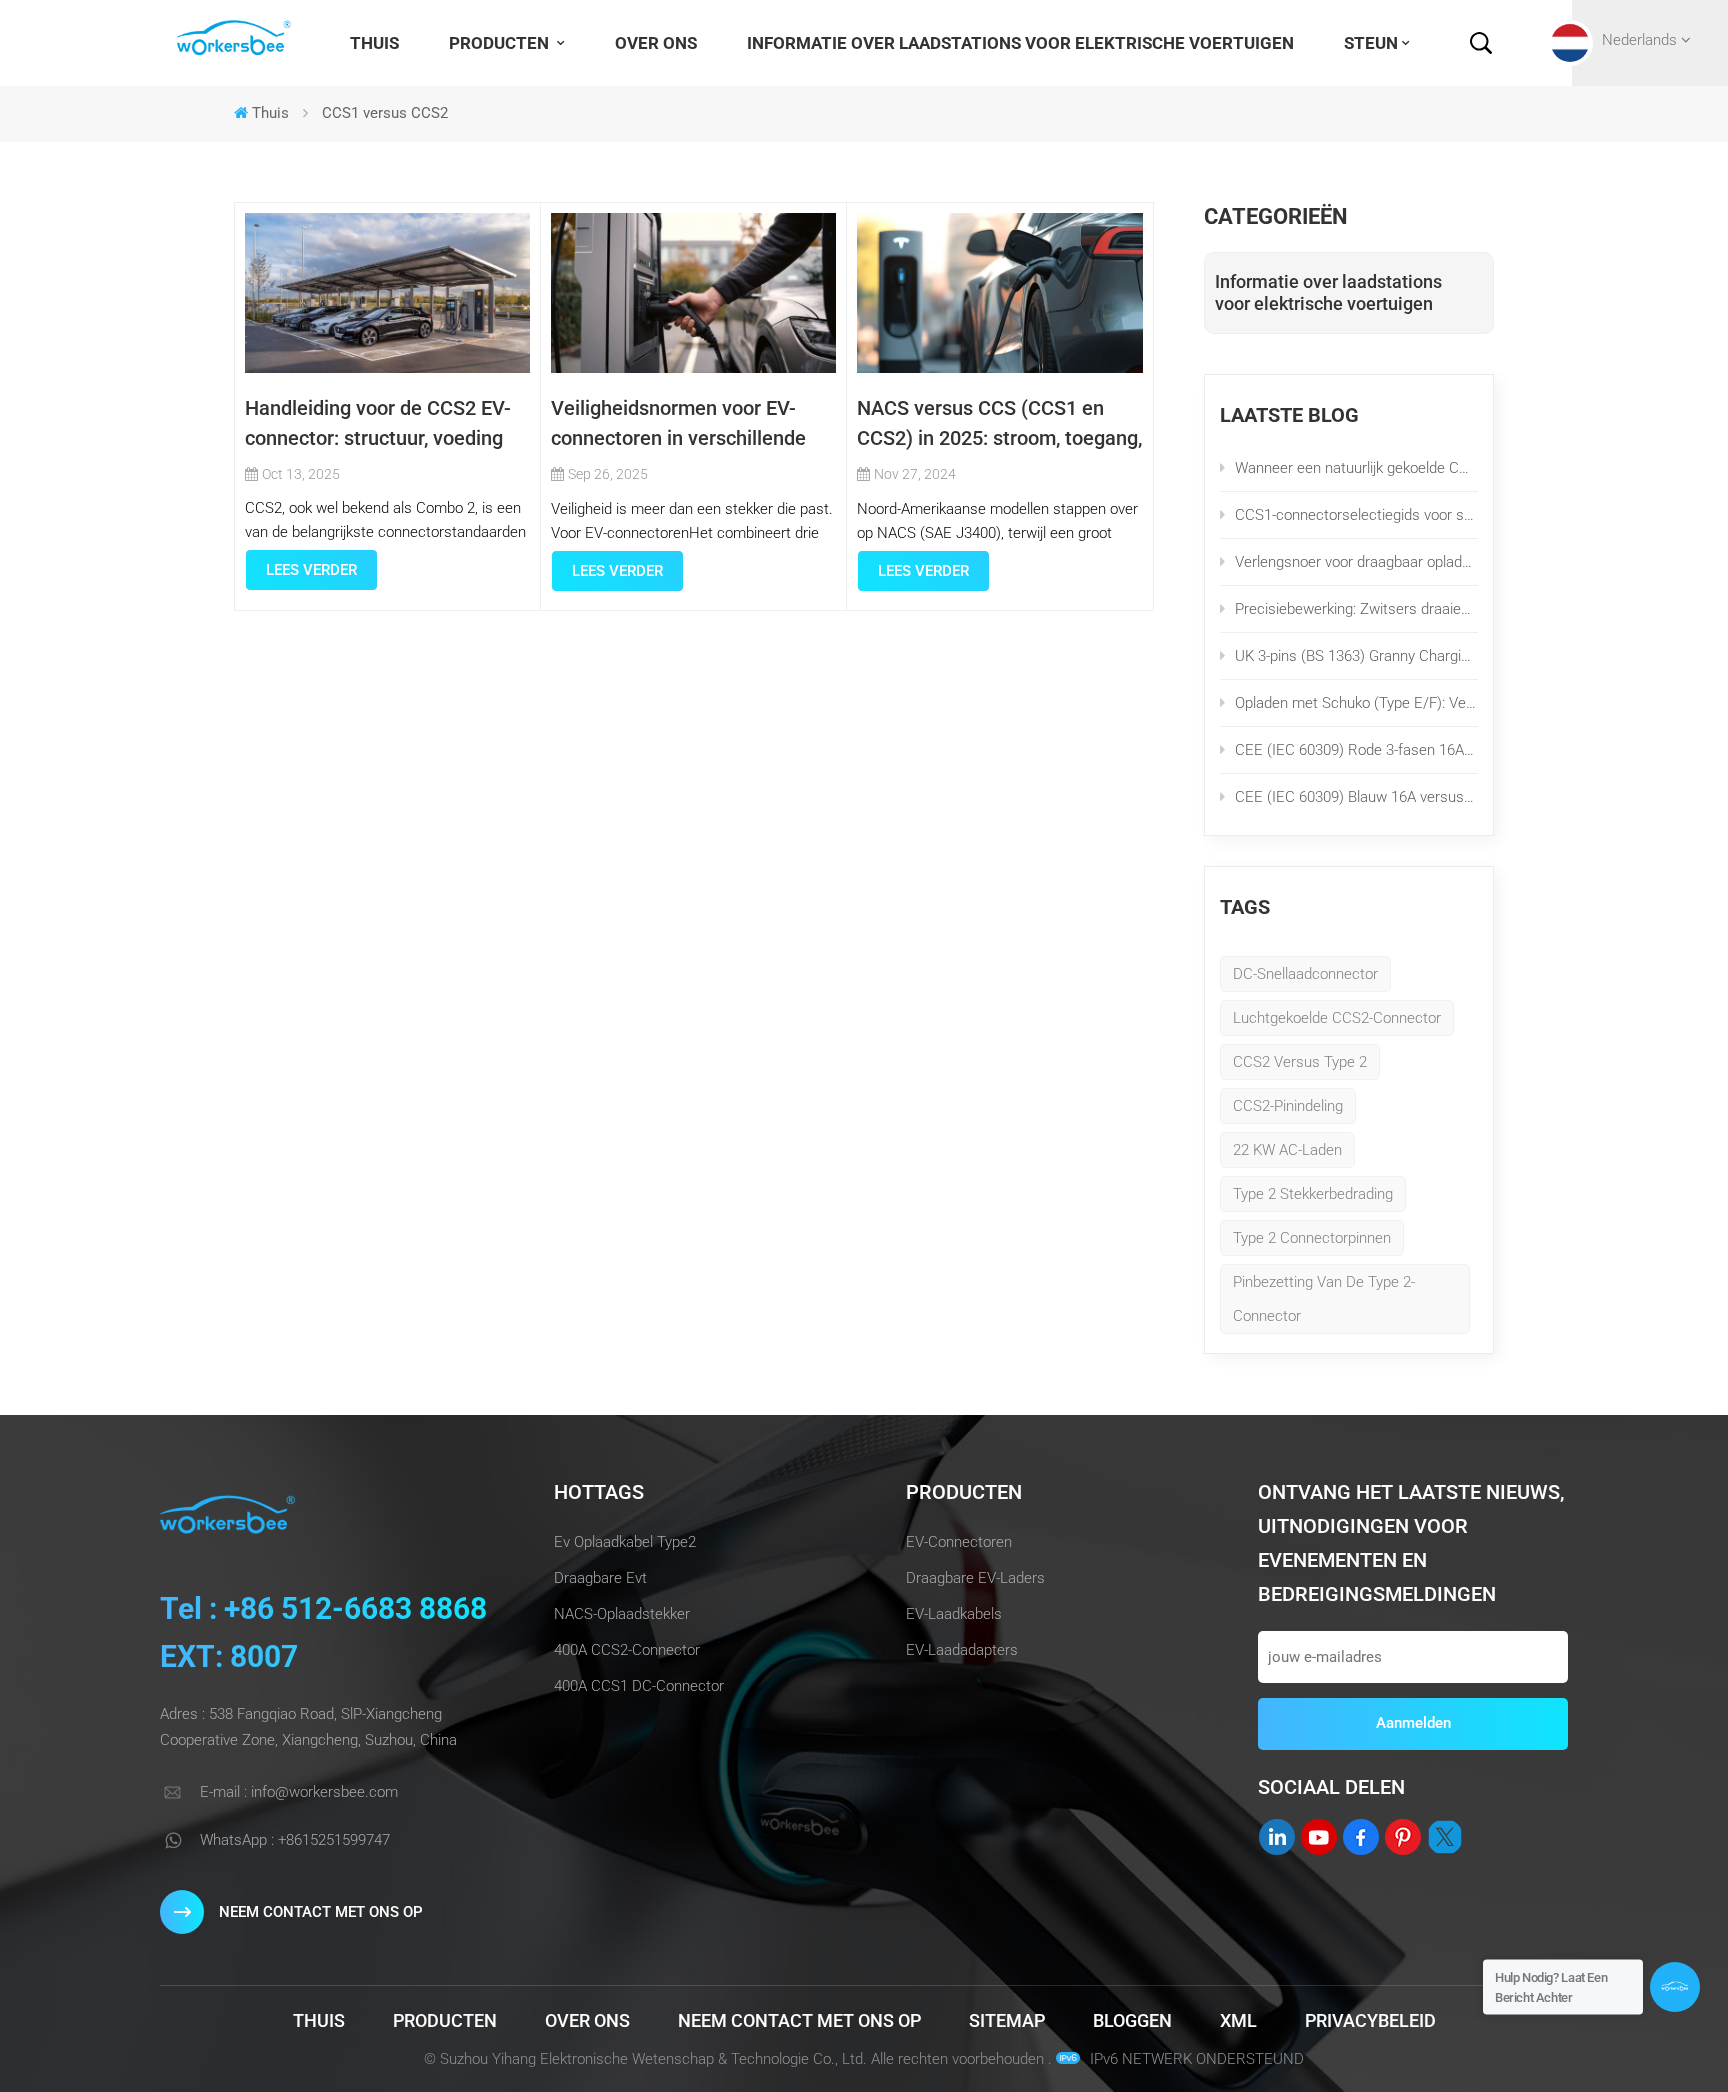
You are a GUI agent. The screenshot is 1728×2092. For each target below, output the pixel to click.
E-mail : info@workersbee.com (299, 1792)
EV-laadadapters (962, 1650)
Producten (501, 43)
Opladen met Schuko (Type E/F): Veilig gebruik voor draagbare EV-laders (1356, 703)
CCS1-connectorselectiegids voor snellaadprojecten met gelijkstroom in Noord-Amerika (1356, 515)
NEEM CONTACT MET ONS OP (321, 1912)
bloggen (1132, 2020)
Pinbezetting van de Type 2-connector (1324, 1299)
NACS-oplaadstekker (622, 1614)
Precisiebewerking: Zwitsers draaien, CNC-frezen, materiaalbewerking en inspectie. (1356, 609)
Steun (1371, 43)
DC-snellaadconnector (1305, 974)
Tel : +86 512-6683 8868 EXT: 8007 (323, 1632)
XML (1238, 2020)
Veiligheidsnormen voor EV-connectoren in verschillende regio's (678, 424)
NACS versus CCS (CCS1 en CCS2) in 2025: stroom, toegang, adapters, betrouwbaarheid (999, 424)
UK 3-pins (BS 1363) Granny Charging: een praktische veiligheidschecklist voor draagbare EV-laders (1356, 656)
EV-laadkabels (954, 1614)
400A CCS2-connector (627, 1650)
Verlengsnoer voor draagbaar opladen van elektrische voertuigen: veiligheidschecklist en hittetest (1356, 562)
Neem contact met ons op (799, 2020)
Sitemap (1007, 2020)
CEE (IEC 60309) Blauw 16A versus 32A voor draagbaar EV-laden (1356, 797)
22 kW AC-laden (1287, 1150)
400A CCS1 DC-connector (639, 1686)
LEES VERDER (311, 570)
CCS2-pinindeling (1288, 1106)
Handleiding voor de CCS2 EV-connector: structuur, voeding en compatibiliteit (378, 424)
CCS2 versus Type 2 (1300, 1062)
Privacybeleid (1370, 2020)
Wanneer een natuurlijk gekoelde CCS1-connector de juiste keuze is (1356, 468)
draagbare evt (600, 1578)
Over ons (656, 43)
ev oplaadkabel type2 (625, 1542)
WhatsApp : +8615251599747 (295, 1840)
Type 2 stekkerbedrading (1313, 1194)
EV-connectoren (959, 1542)
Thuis (374, 43)
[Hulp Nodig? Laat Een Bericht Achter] (1675, 1987)
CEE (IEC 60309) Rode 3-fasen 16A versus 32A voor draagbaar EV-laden (1356, 750)
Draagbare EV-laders (975, 1578)
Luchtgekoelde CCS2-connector (1337, 1018)
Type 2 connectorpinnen (1312, 1238)
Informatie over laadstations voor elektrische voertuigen (1020, 43)
